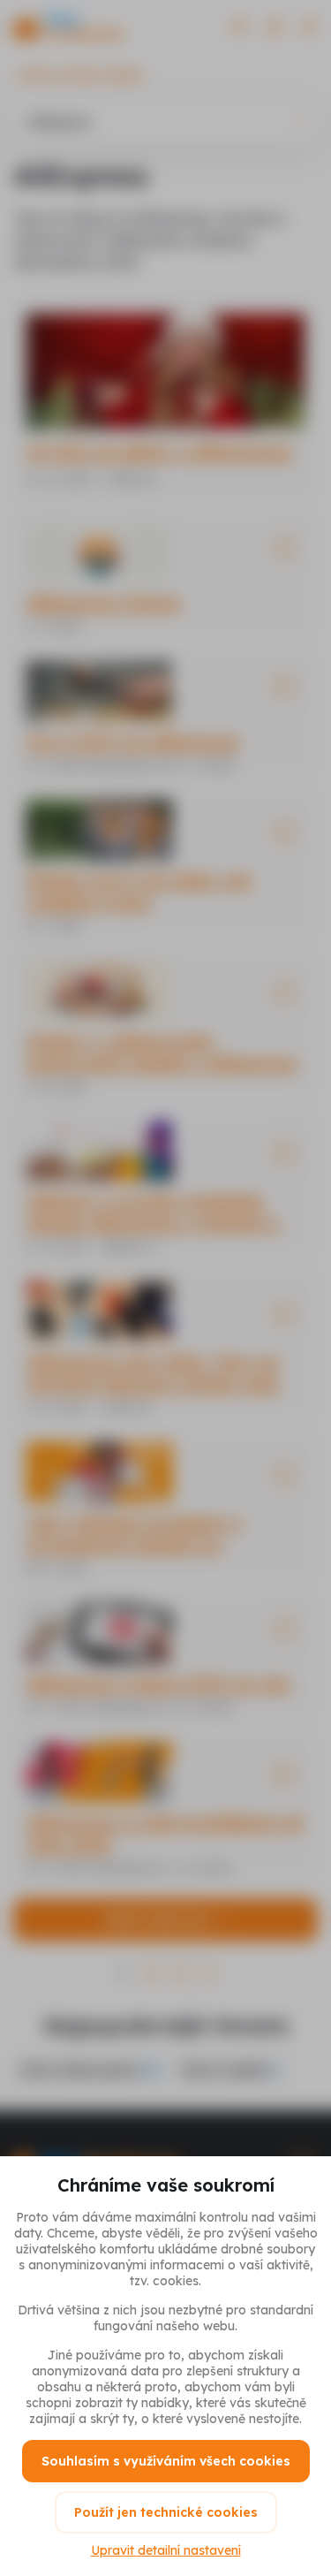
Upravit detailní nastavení (166, 2550)
